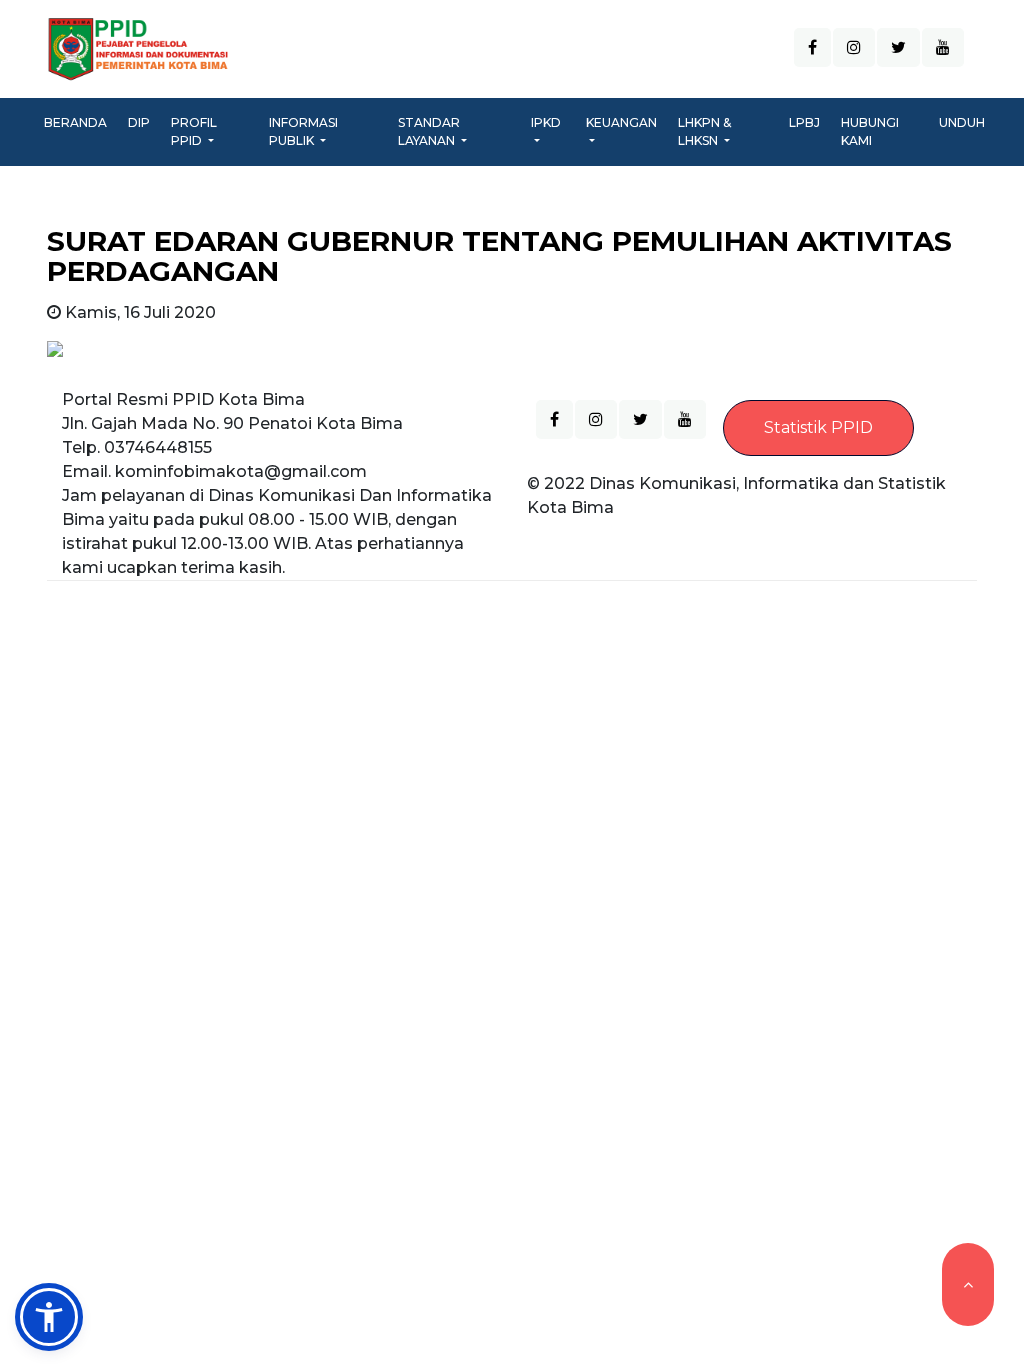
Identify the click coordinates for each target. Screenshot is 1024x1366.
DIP (139, 122)
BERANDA (79, 122)
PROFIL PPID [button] (194, 131)
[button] (49, 1317)
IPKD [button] (546, 122)
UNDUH (962, 122)
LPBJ (804, 122)
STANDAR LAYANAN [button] (429, 131)
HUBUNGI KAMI (870, 131)
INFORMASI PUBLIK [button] (303, 131)
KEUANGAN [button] (621, 122)
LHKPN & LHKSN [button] (704, 131)
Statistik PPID (818, 427)
